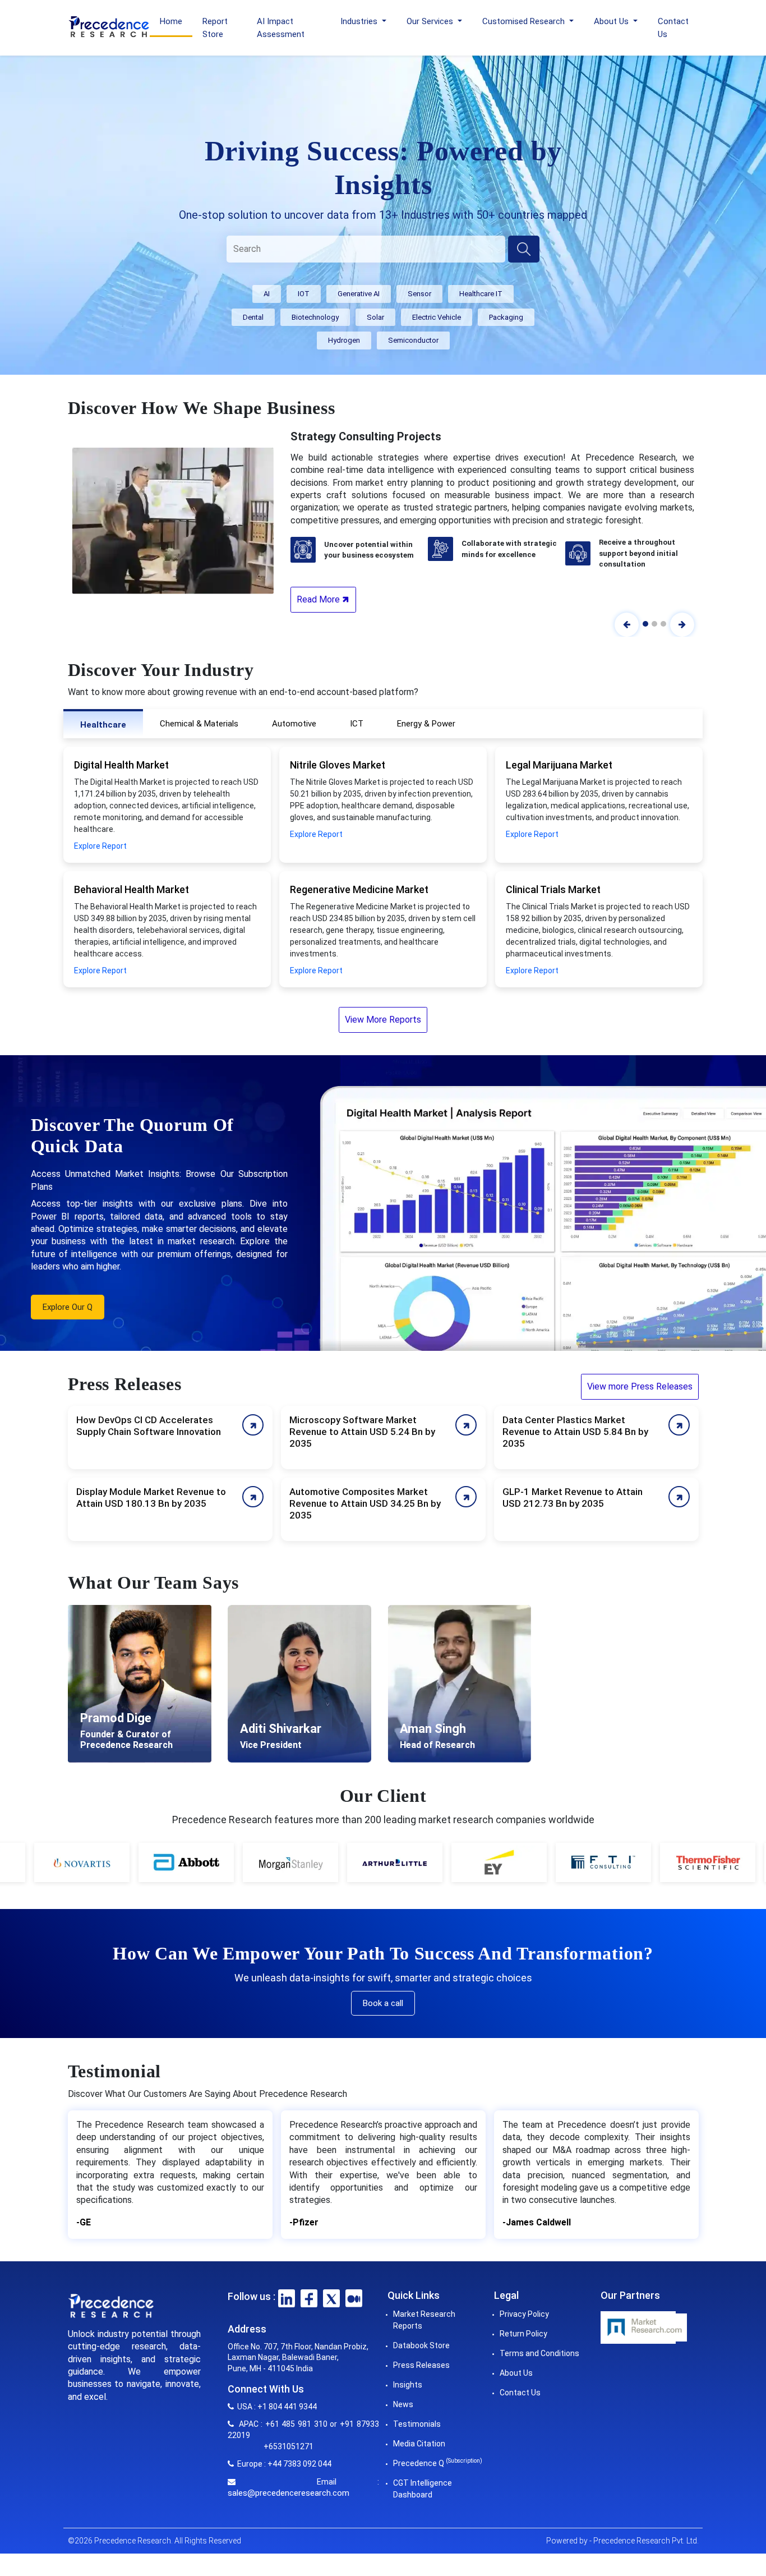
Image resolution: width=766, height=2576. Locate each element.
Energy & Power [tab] (426, 724)
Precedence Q (438, 2463)
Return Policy (523, 2334)
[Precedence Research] (109, 26)
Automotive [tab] (294, 724)
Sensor (419, 294)
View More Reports (383, 1020)
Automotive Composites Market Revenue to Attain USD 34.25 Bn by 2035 (365, 1503)
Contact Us (673, 28)
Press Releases (421, 2365)
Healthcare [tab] (103, 725)
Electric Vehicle (437, 317)
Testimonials (417, 2424)
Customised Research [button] (525, 21)
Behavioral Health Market (131, 889)
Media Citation (419, 2444)
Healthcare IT (481, 294)
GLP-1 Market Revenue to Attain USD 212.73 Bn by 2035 (573, 1498)
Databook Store (421, 2345)
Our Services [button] (431, 21)
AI (267, 294)
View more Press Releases (640, 1386)
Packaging (506, 317)
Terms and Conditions (539, 2353)
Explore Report (100, 846)
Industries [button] (360, 21)
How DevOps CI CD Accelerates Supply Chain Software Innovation (149, 1426)
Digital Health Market (121, 765)
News (403, 2404)
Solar (375, 317)
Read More (319, 599)
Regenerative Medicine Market (359, 889)
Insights (408, 2385)
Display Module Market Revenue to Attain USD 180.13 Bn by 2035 (151, 1498)
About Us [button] (612, 21)
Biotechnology (315, 317)
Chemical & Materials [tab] (199, 724)
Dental (253, 317)
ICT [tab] (357, 724)
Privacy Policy (524, 2314)
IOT (304, 294)
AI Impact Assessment (281, 28)
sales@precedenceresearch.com (289, 2493)
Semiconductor (413, 340)
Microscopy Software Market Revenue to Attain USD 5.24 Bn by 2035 (362, 1432)
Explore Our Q (68, 1307)
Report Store (215, 28)
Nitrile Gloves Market (338, 765)
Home (171, 21)
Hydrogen (344, 340)
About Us (516, 2373)
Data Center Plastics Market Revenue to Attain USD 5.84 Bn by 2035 (575, 1432)
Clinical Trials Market (553, 889)
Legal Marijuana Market (559, 765)
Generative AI (359, 294)
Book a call (383, 2003)
